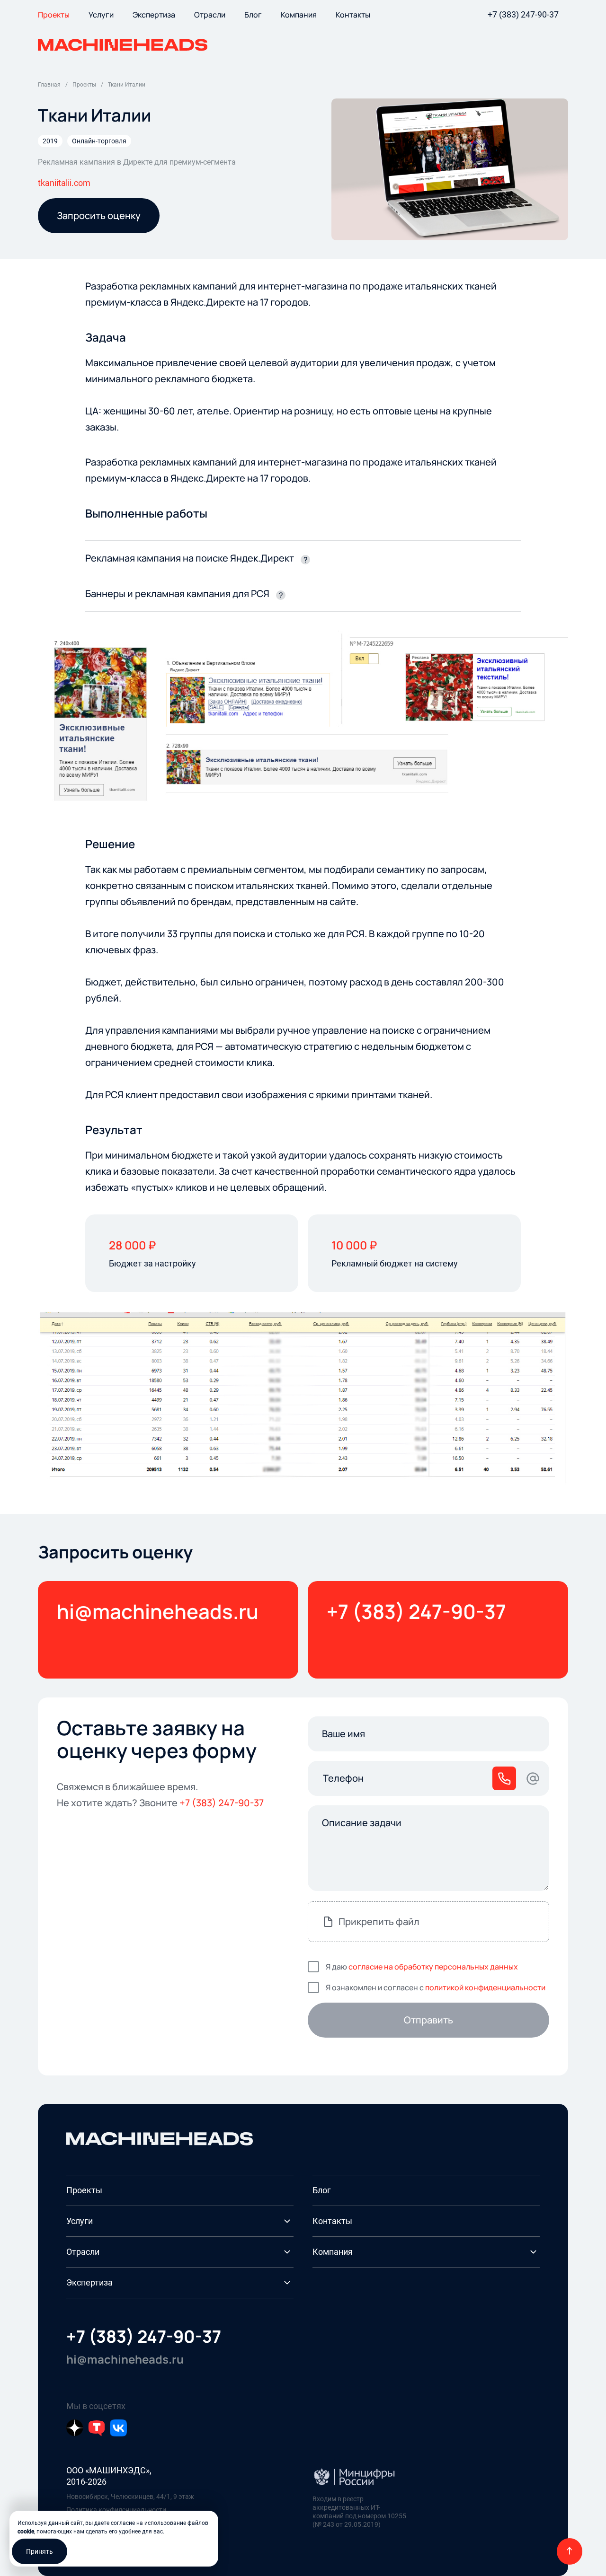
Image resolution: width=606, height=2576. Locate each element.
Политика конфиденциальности (116, 2510)
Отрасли (83, 2252)
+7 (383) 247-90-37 (523, 14)
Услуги (80, 2221)
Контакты (332, 2221)
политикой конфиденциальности (485, 1987)
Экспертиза (89, 2282)
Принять (40, 2551)
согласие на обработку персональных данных (433, 1967)
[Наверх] (570, 2551)
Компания (333, 2252)
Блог (322, 2190)
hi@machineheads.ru (158, 1611)
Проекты (84, 2190)
